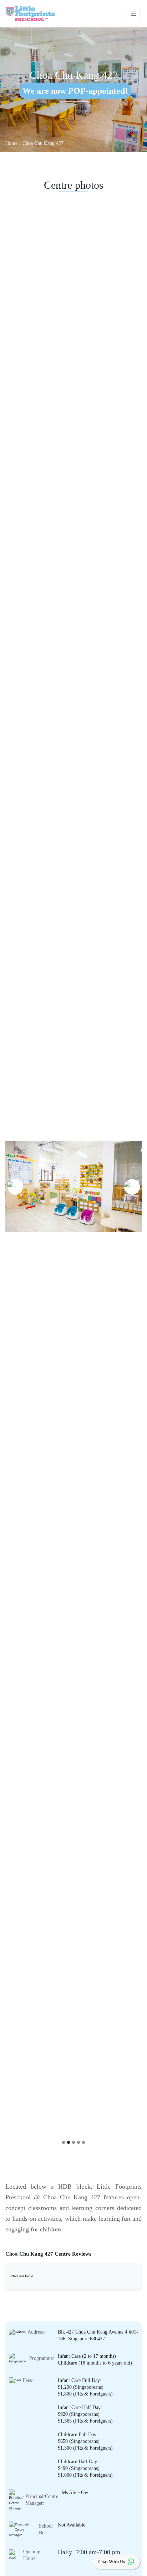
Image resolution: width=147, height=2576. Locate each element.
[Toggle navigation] (133, 14)
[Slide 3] (73, 2142)
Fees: (28, 2380)
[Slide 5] (83, 2142)
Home (11, 143)
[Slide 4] (78, 2142)
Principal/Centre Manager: (42, 2500)
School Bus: (46, 2529)
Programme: (42, 2358)
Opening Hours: (32, 2555)
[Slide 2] (69, 2142)
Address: (36, 2332)
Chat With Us (111, 2562)
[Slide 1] (64, 2142)
